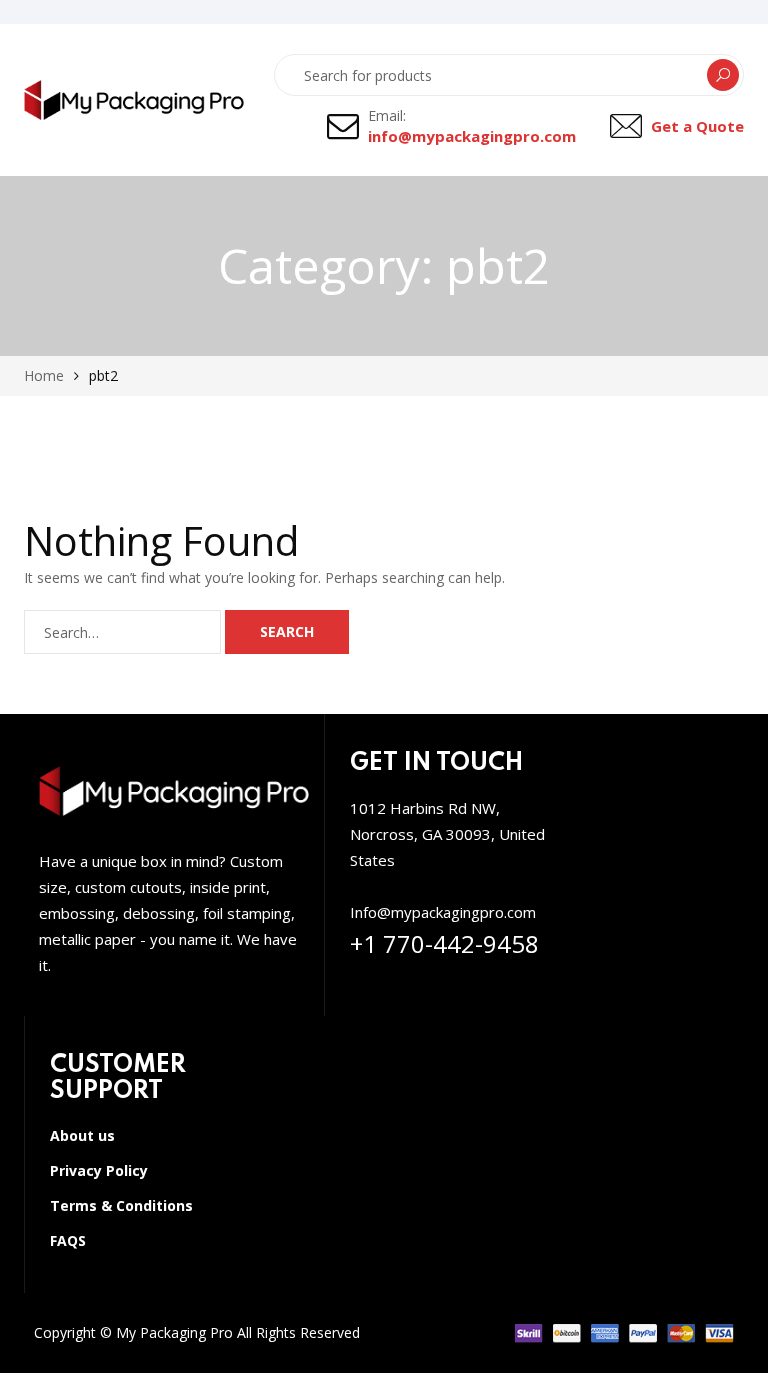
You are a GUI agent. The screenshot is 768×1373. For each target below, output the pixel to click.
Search (723, 75)
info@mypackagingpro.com (472, 136)
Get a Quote (697, 126)
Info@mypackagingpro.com (443, 912)
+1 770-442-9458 (444, 943)
